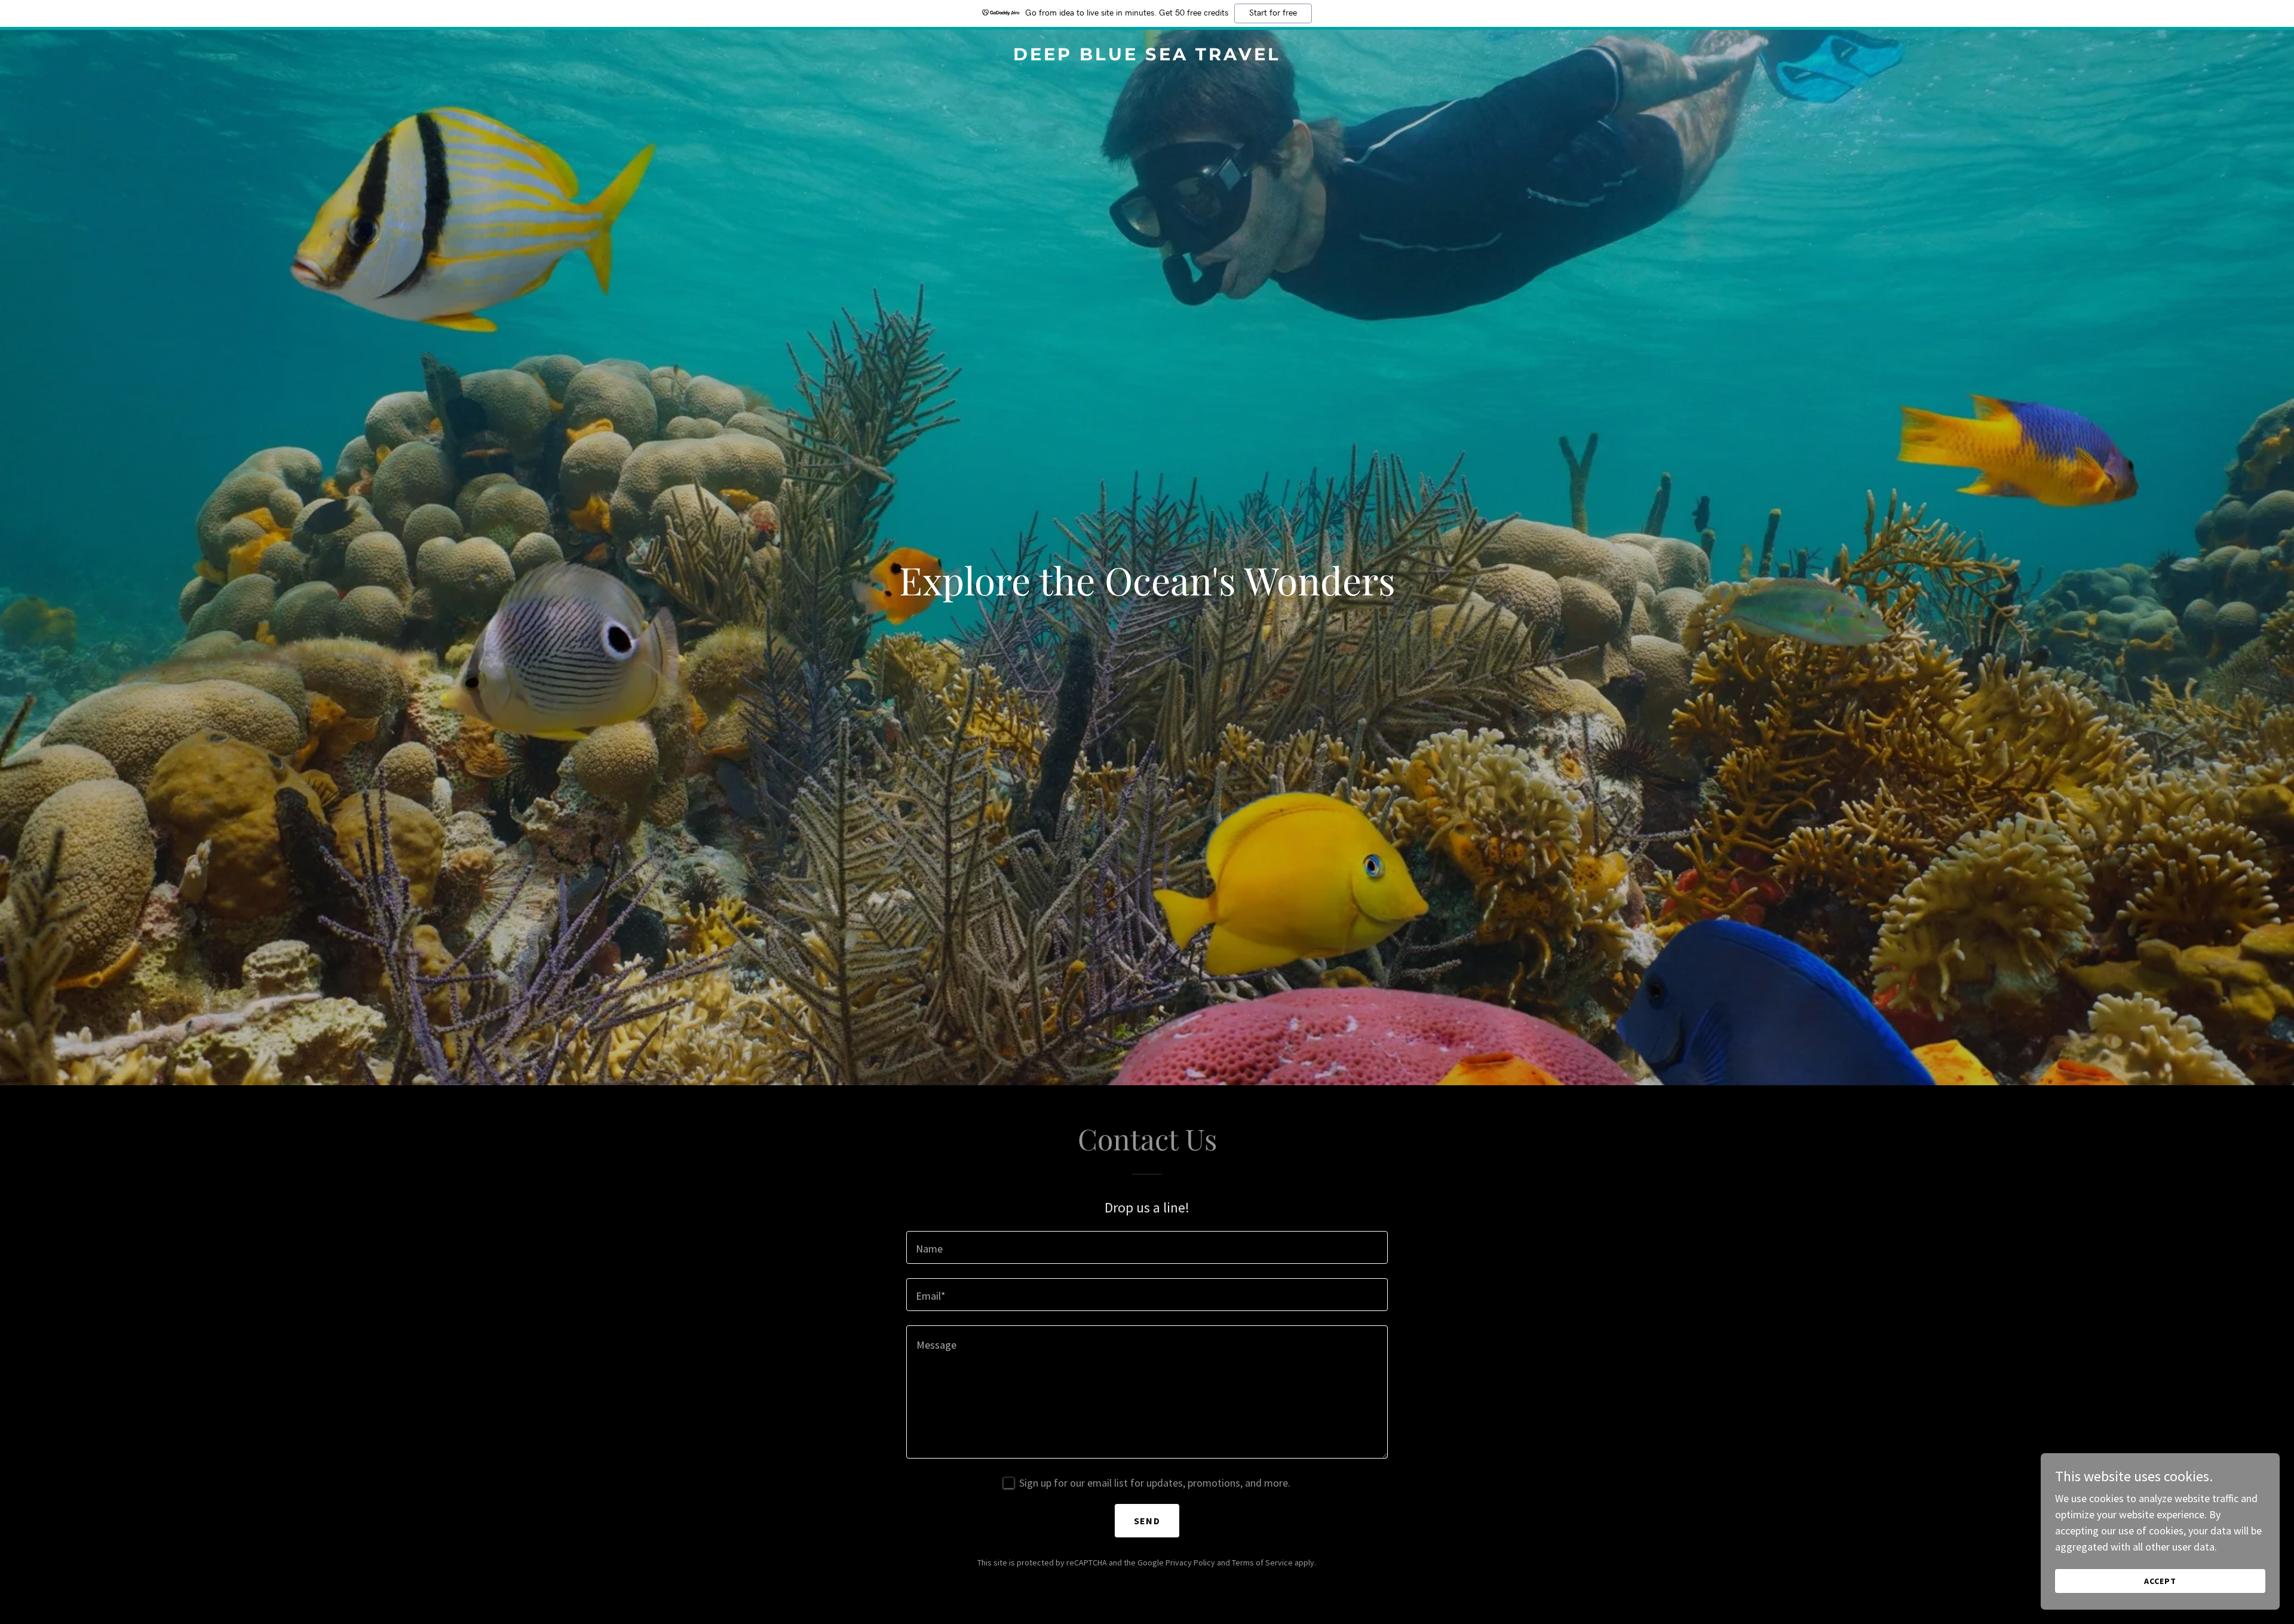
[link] (1147, 56)
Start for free (1273, 13)
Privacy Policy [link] (1190, 1562)
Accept (2160, 1581)
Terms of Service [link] (1262, 1562)
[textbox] (1147, 1247)
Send (1147, 1521)
